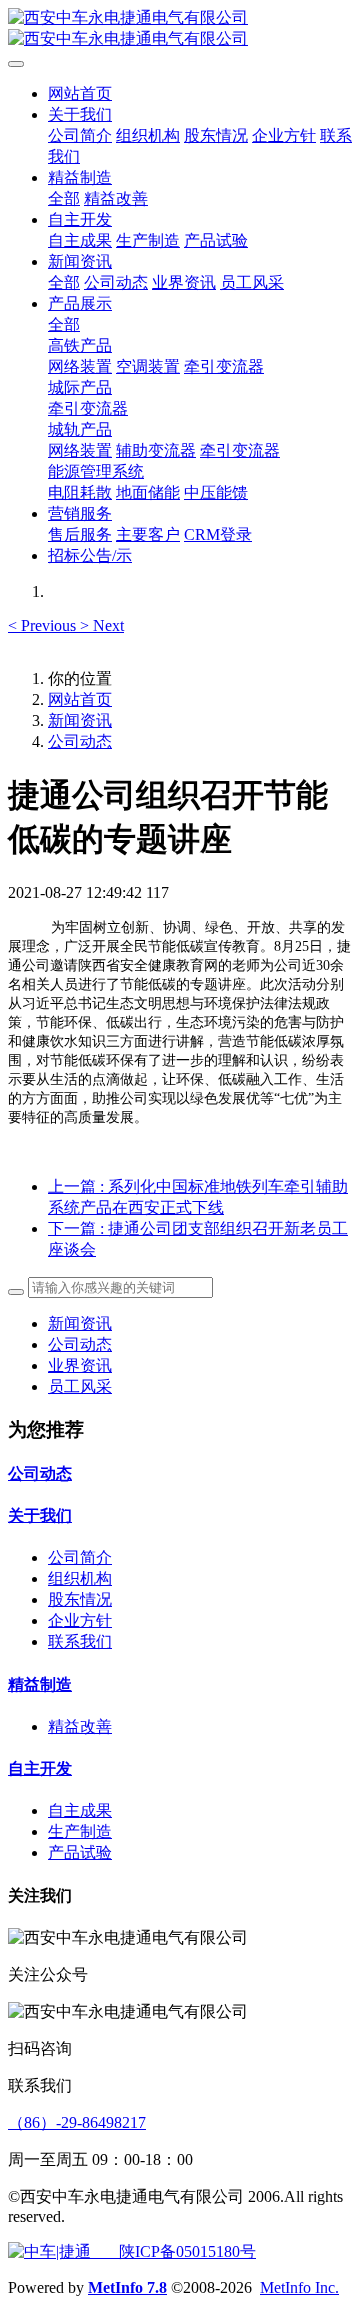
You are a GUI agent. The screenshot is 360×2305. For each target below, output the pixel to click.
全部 (64, 198)
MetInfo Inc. (299, 2287)
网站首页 (80, 93)
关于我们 (40, 1515)
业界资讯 (80, 1365)
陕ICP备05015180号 (173, 2251)
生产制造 (80, 1831)
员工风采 (80, 1386)
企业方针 (80, 1620)
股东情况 (80, 1599)
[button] (44, 625)
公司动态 (80, 741)
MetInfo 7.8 (127, 2287)
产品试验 (80, 1852)
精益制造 (40, 1684)
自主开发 (40, 1768)
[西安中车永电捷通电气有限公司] (180, 29)
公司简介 (80, 1557)
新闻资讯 (80, 720)
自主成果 (80, 1810)
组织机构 (80, 1578)
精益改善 (80, 1726)
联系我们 (80, 1641)
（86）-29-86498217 (77, 2122)
